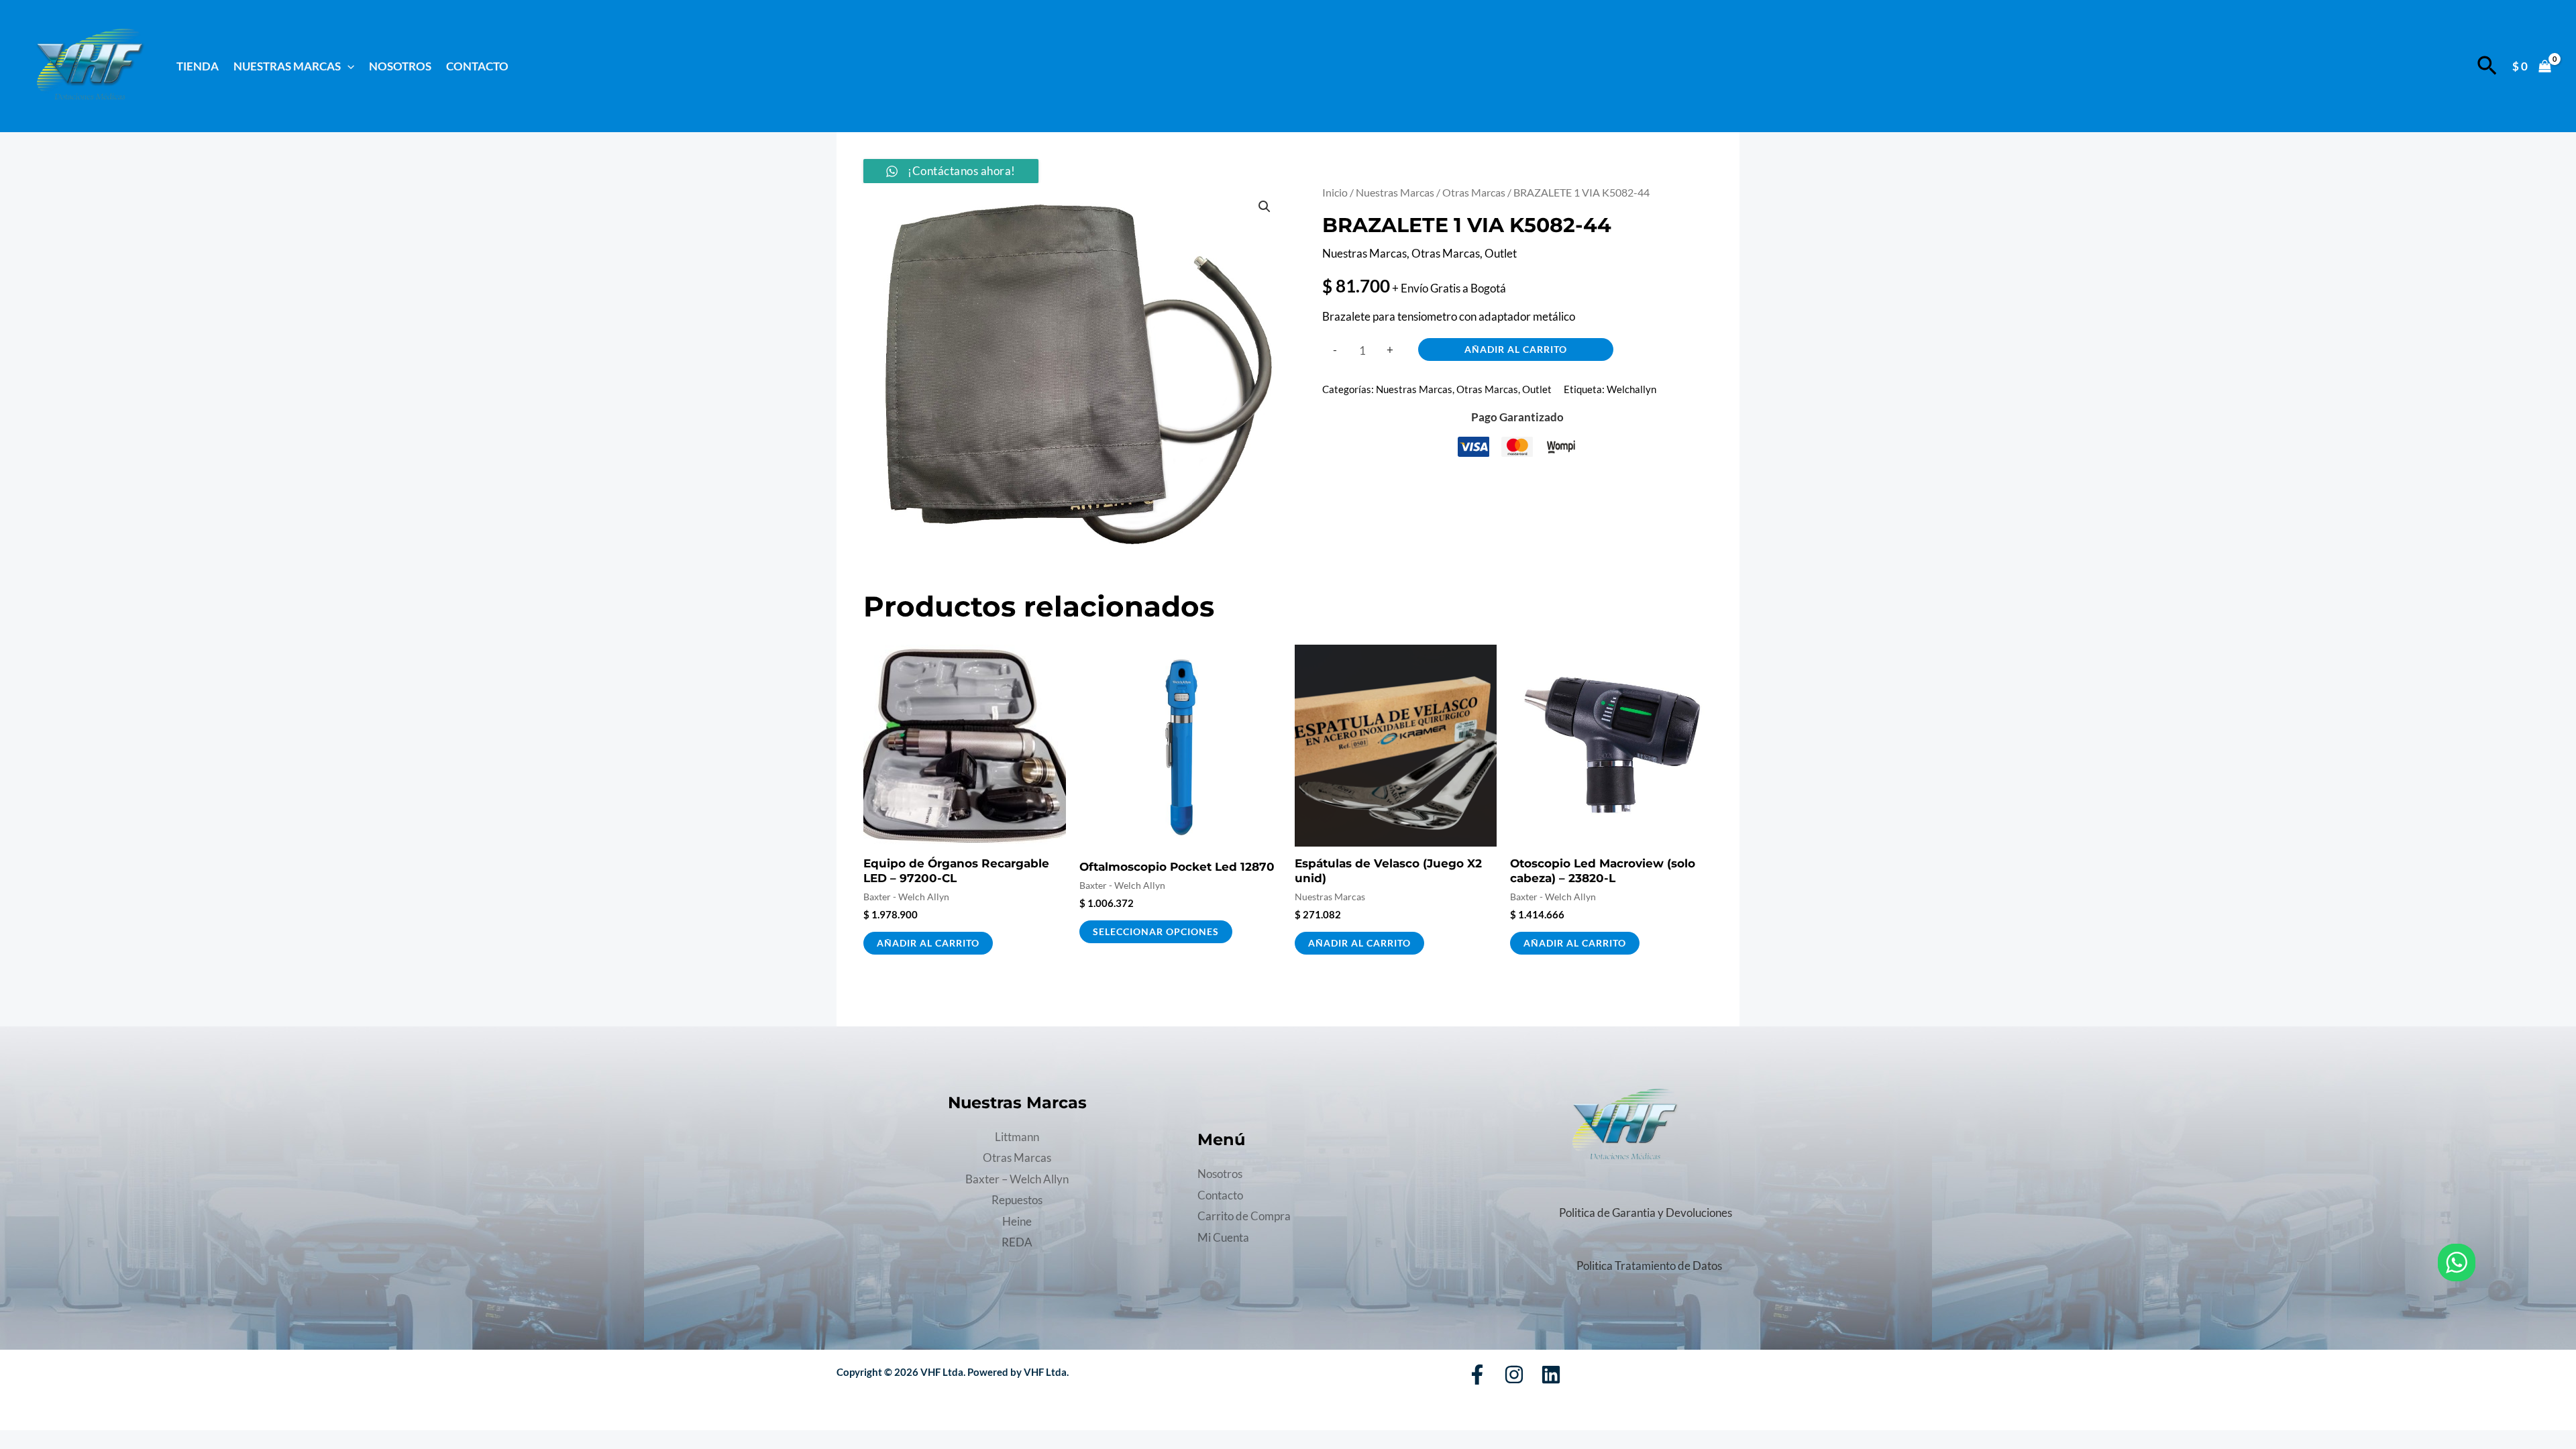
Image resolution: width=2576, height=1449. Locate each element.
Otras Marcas (1474, 193)
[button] (347, 66)
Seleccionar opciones (1156, 931)
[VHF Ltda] (90, 65)
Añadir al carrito (1516, 349)
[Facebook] (1477, 1375)
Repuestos (1017, 1200)
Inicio (1335, 193)
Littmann (1017, 1137)
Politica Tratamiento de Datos (1649, 1266)
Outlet (1501, 253)
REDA (1017, 1242)
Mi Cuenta (1223, 1237)
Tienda (198, 66)
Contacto (477, 66)
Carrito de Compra (1244, 1216)
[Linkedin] (1551, 1375)
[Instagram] (1514, 1375)
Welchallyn (1631, 389)
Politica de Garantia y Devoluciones (1646, 1213)
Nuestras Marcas (1395, 193)
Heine (1017, 1221)
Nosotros (400, 66)
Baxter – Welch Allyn (1017, 1179)
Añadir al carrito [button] (928, 943)
